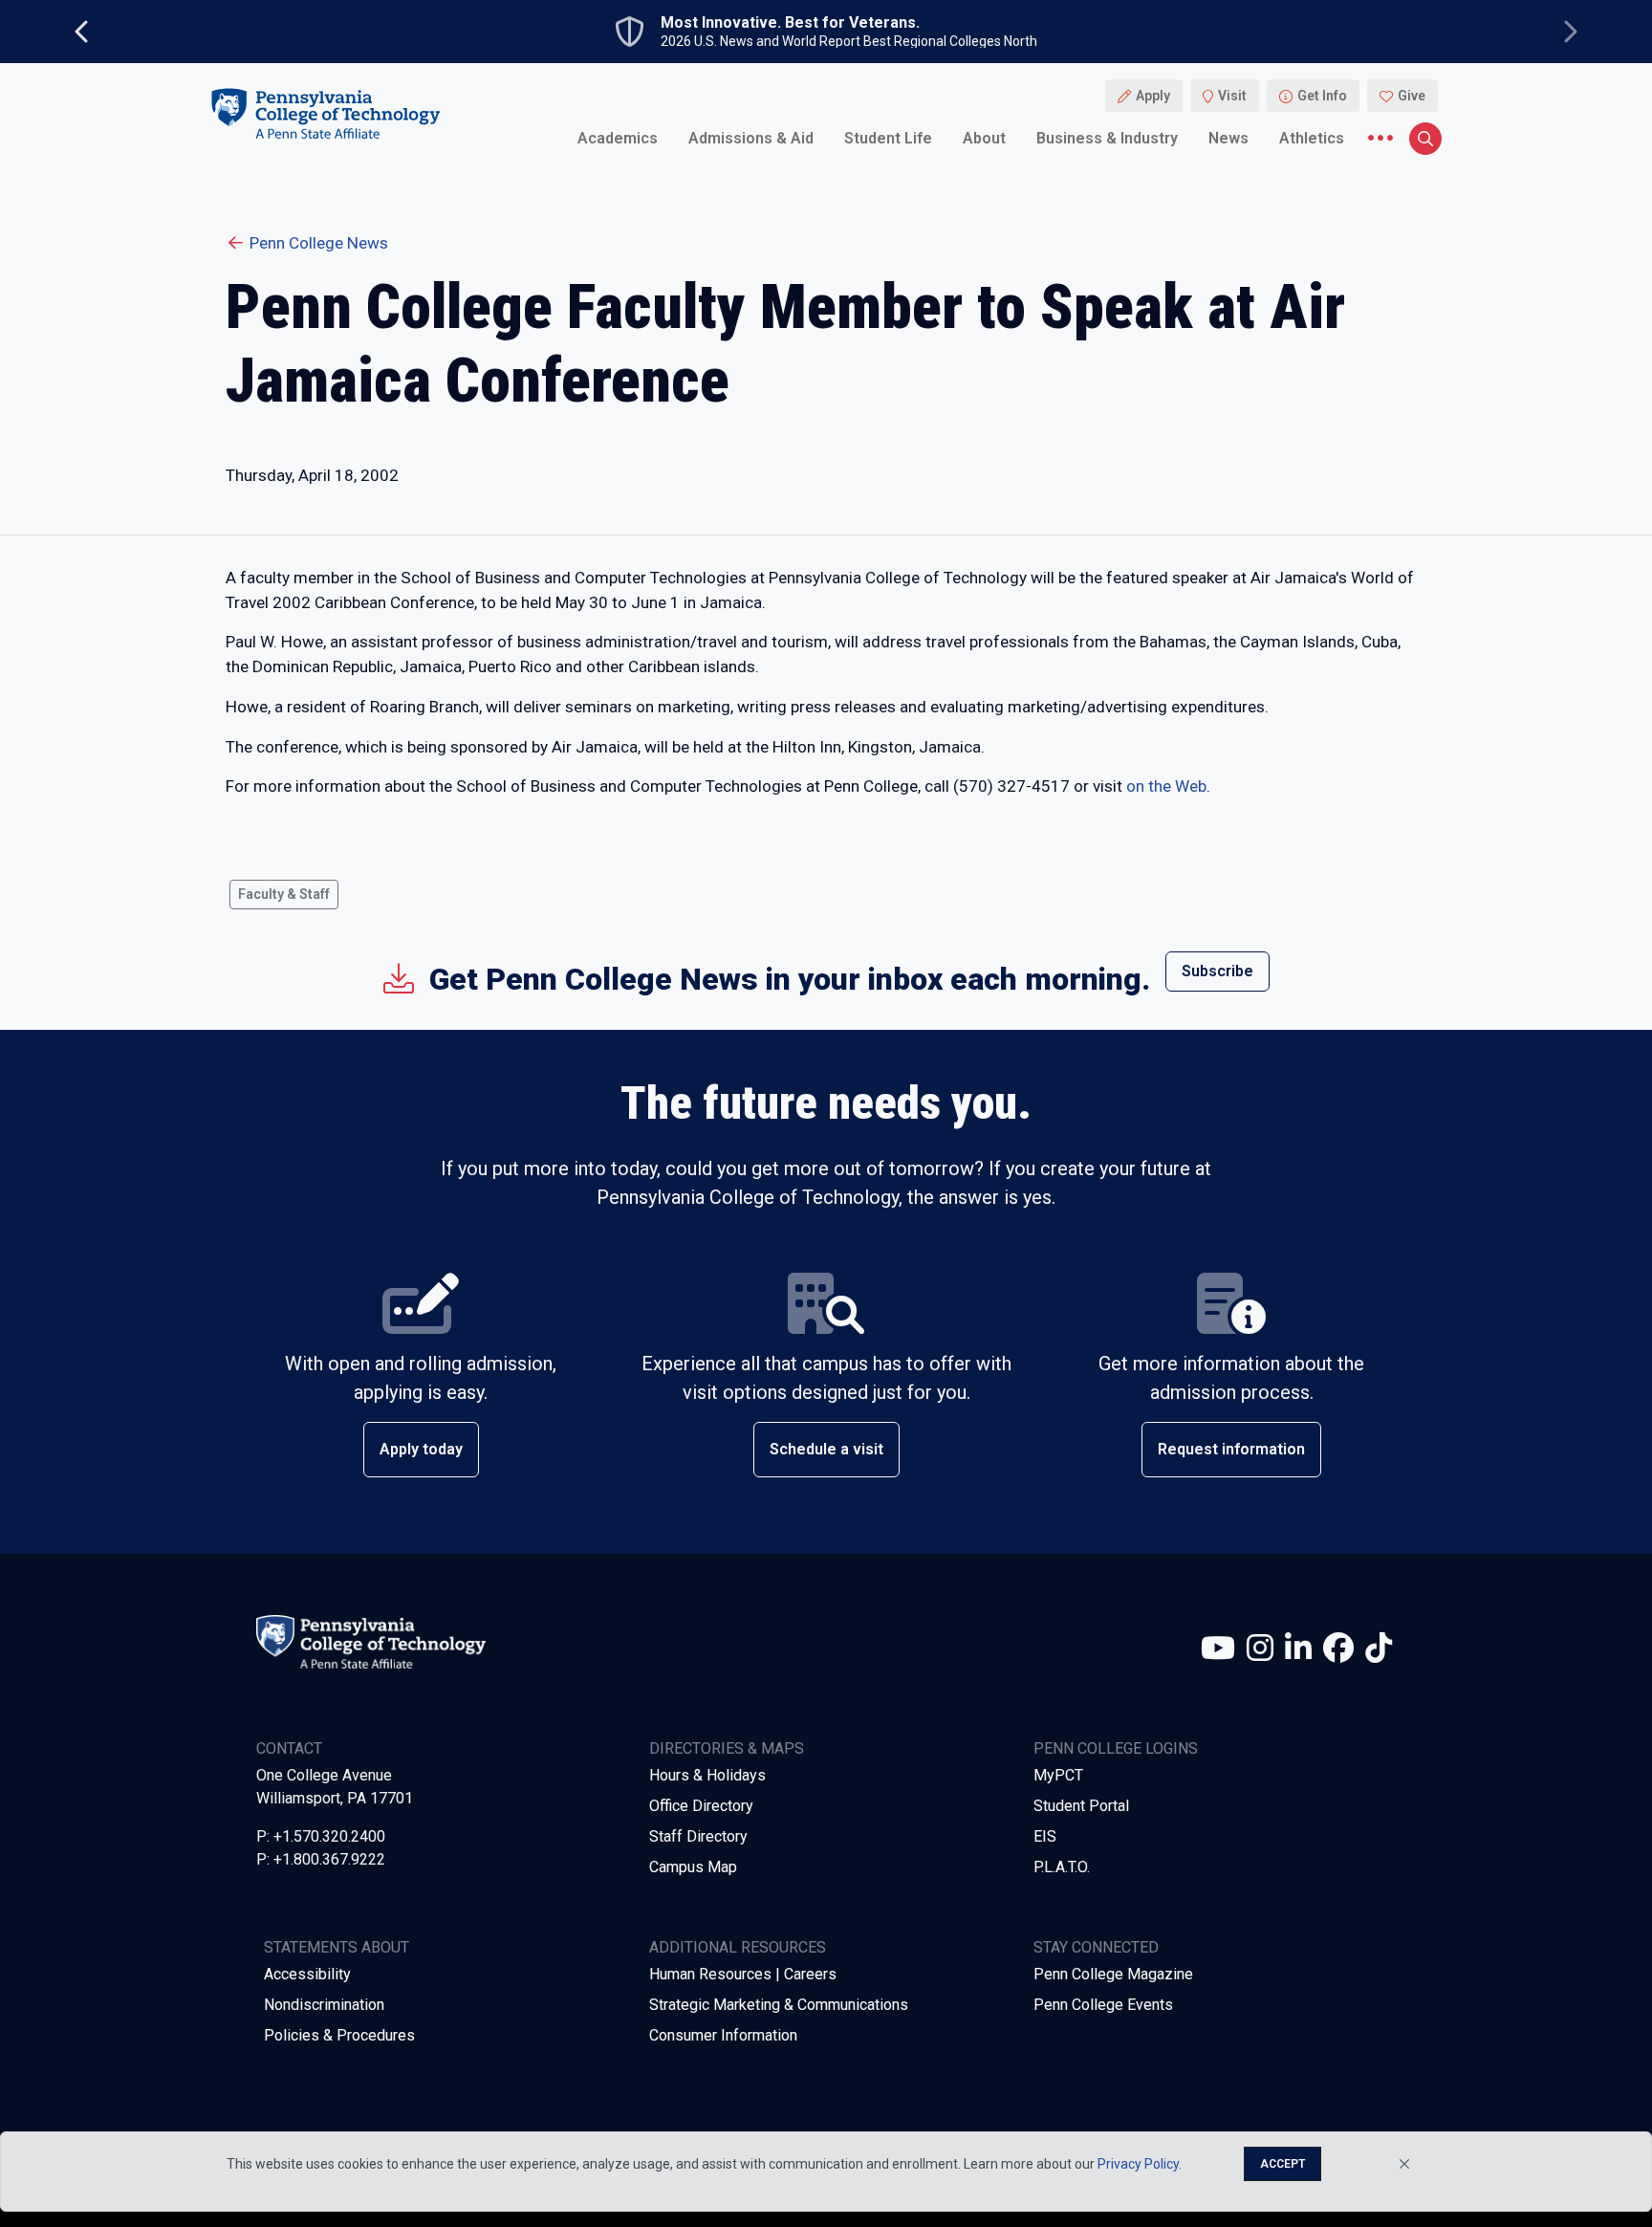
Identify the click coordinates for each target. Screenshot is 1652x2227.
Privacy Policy (1138, 2164)
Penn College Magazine (1113, 1974)
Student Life (888, 138)
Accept (1282, 2164)
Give (1412, 96)
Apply (1153, 96)
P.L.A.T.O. (1062, 1867)
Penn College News (319, 243)
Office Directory (701, 1806)
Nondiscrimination (324, 2005)
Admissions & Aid (751, 138)
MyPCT (1058, 1775)
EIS (1045, 1836)
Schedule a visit (826, 1449)
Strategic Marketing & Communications (779, 2005)
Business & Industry (1107, 138)
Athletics (1312, 138)
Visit (1232, 96)
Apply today (421, 1449)
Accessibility (307, 1974)
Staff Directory (698, 1836)
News (1228, 138)
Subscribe (1217, 971)
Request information (1231, 1449)
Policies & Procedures (339, 2035)
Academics (618, 138)
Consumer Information (723, 2035)
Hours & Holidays (707, 1775)
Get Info (1322, 96)
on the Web (1166, 786)
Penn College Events (1103, 2005)
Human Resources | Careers (743, 1974)
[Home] (325, 113)
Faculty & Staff (284, 894)
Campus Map (693, 1867)
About (984, 138)
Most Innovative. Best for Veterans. (790, 23)
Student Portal (1081, 1806)
